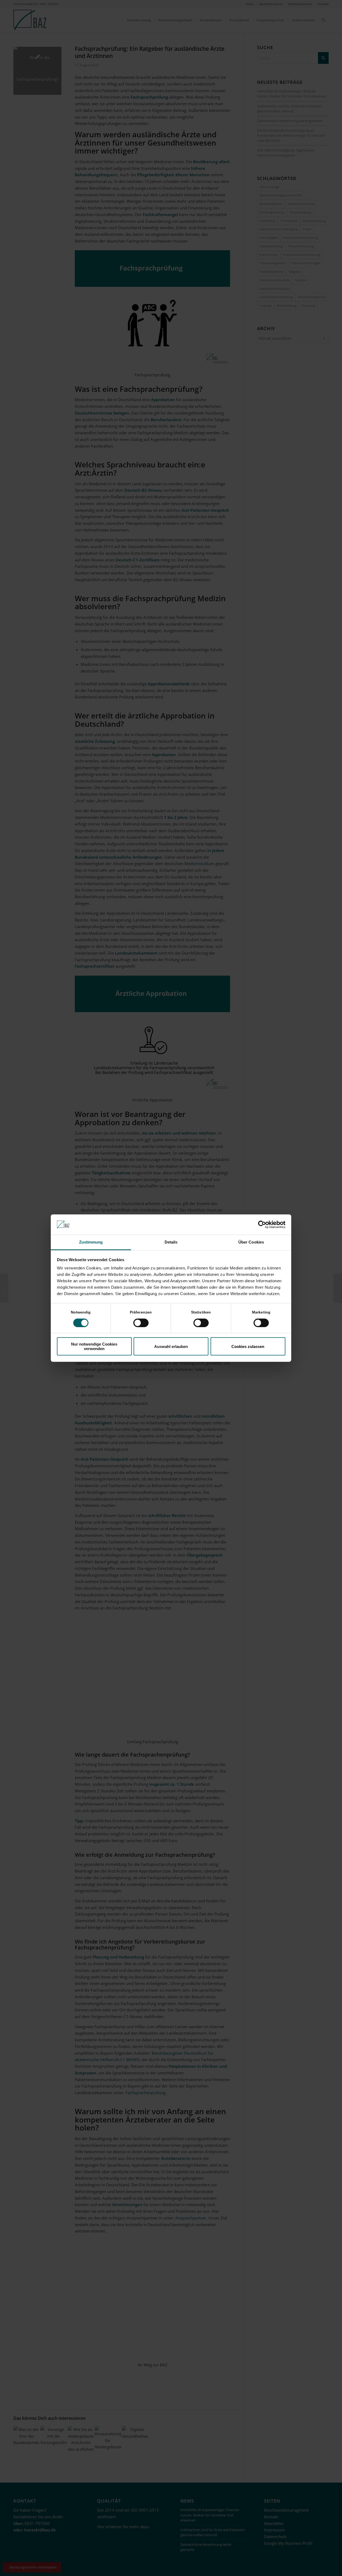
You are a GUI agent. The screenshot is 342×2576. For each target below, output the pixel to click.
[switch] (141, 1323)
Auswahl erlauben (171, 1346)
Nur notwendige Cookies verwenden (94, 1346)
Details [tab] (171, 1242)
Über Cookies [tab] (251, 1242)
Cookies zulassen (248, 1346)
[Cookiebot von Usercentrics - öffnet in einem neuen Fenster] (262, 1225)
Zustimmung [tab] (91, 1242)
